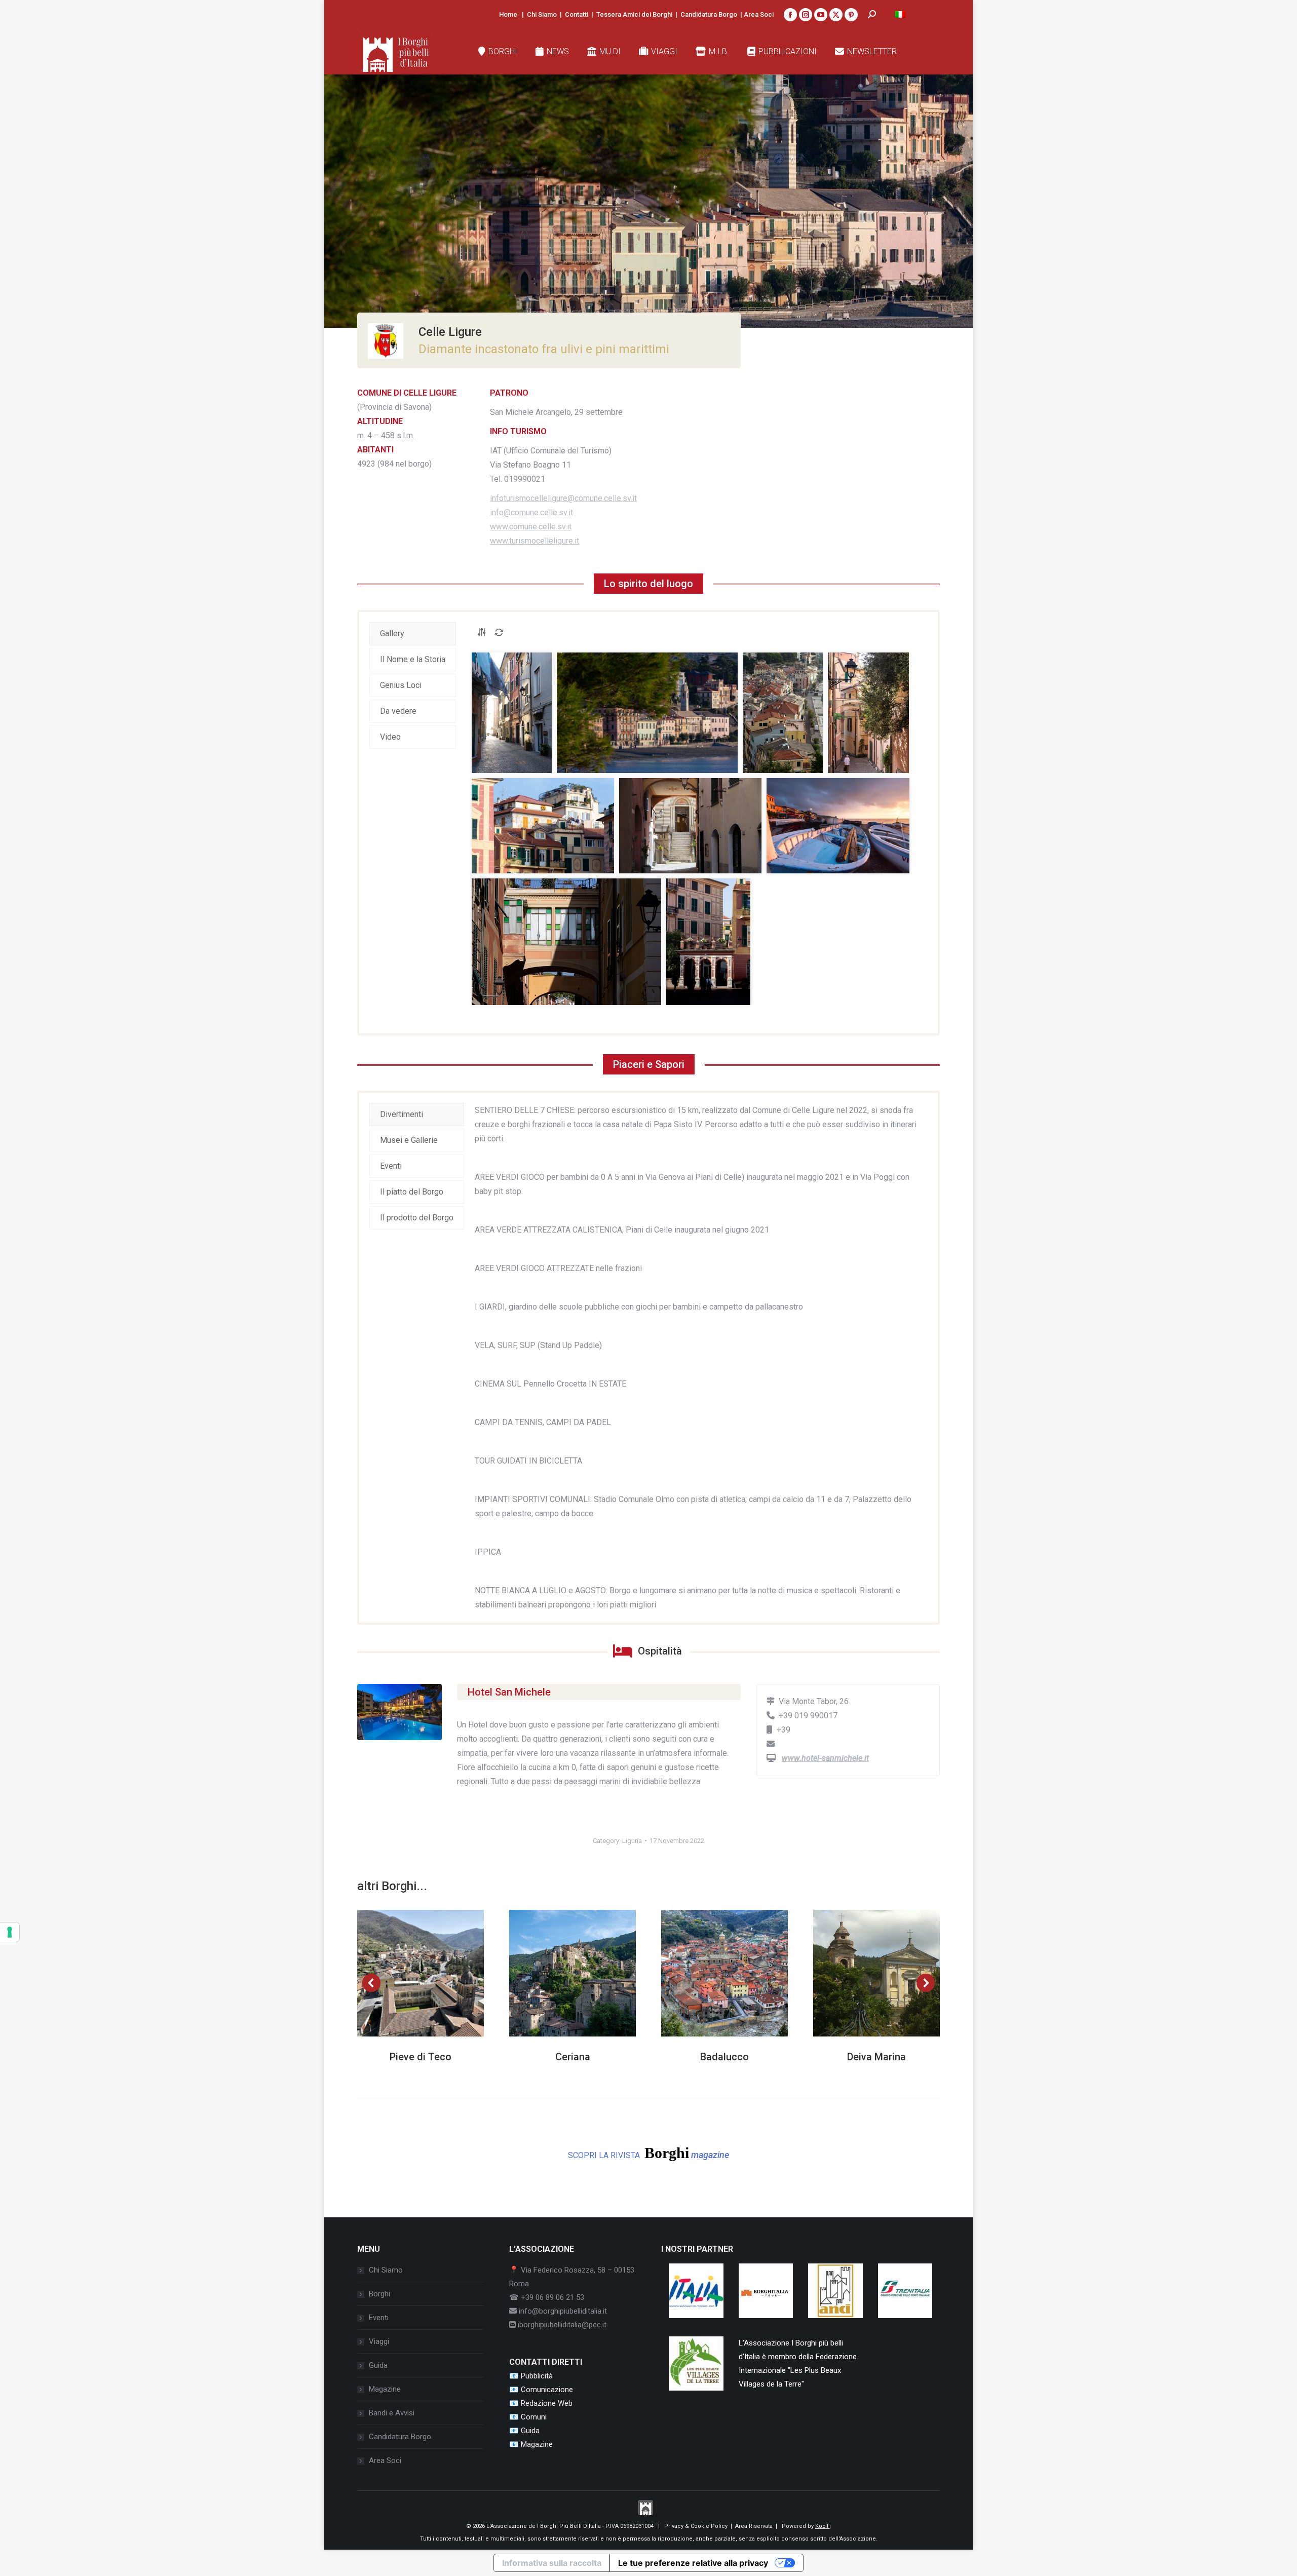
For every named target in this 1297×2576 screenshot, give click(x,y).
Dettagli (434, 1973)
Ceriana (573, 2057)
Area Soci (759, 14)
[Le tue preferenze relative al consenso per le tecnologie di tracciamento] (10, 1932)
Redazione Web (547, 2403)
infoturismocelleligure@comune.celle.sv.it (563, 498)
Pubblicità (537, 2376)
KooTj (823, 2526)
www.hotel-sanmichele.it (825, 1758)
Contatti (577, 14)
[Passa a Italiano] (900, 14)
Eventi (379, 2318)
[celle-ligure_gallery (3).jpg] (783, 713)
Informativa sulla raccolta (552, 2563)
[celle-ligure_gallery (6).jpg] (690, 826)
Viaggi (379, 2341)
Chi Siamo (542, 14)
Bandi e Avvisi (392, 2413)
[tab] (413, 634)
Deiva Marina (876, 2057)
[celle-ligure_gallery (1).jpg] (512, 713)
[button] (371, 1983)
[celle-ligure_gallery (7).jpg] (838, 826)
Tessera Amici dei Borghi (634, 14)
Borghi (379, 2294)
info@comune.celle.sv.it (531, 512)
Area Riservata (754, 2526)
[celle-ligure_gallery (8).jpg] (566, 942)
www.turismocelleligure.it (535, 541)
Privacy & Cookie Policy (696, 2526)
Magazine (385, 2389)
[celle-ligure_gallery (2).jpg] (647, 713)
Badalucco (724, 2057)
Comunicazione (547, 2390)
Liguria (632, 1841)
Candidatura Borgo (709, 14)
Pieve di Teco (421, 2057)
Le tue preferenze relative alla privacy (693, 2563)
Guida (378, 2365)
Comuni (534, 2417)
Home (508, 14)
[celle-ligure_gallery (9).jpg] (708, 942)
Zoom (407, 1973)
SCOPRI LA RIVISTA (648, 2153)
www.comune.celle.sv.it (531, 527)
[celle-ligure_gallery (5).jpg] (543, 826)
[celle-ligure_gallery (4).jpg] (868, 713)
